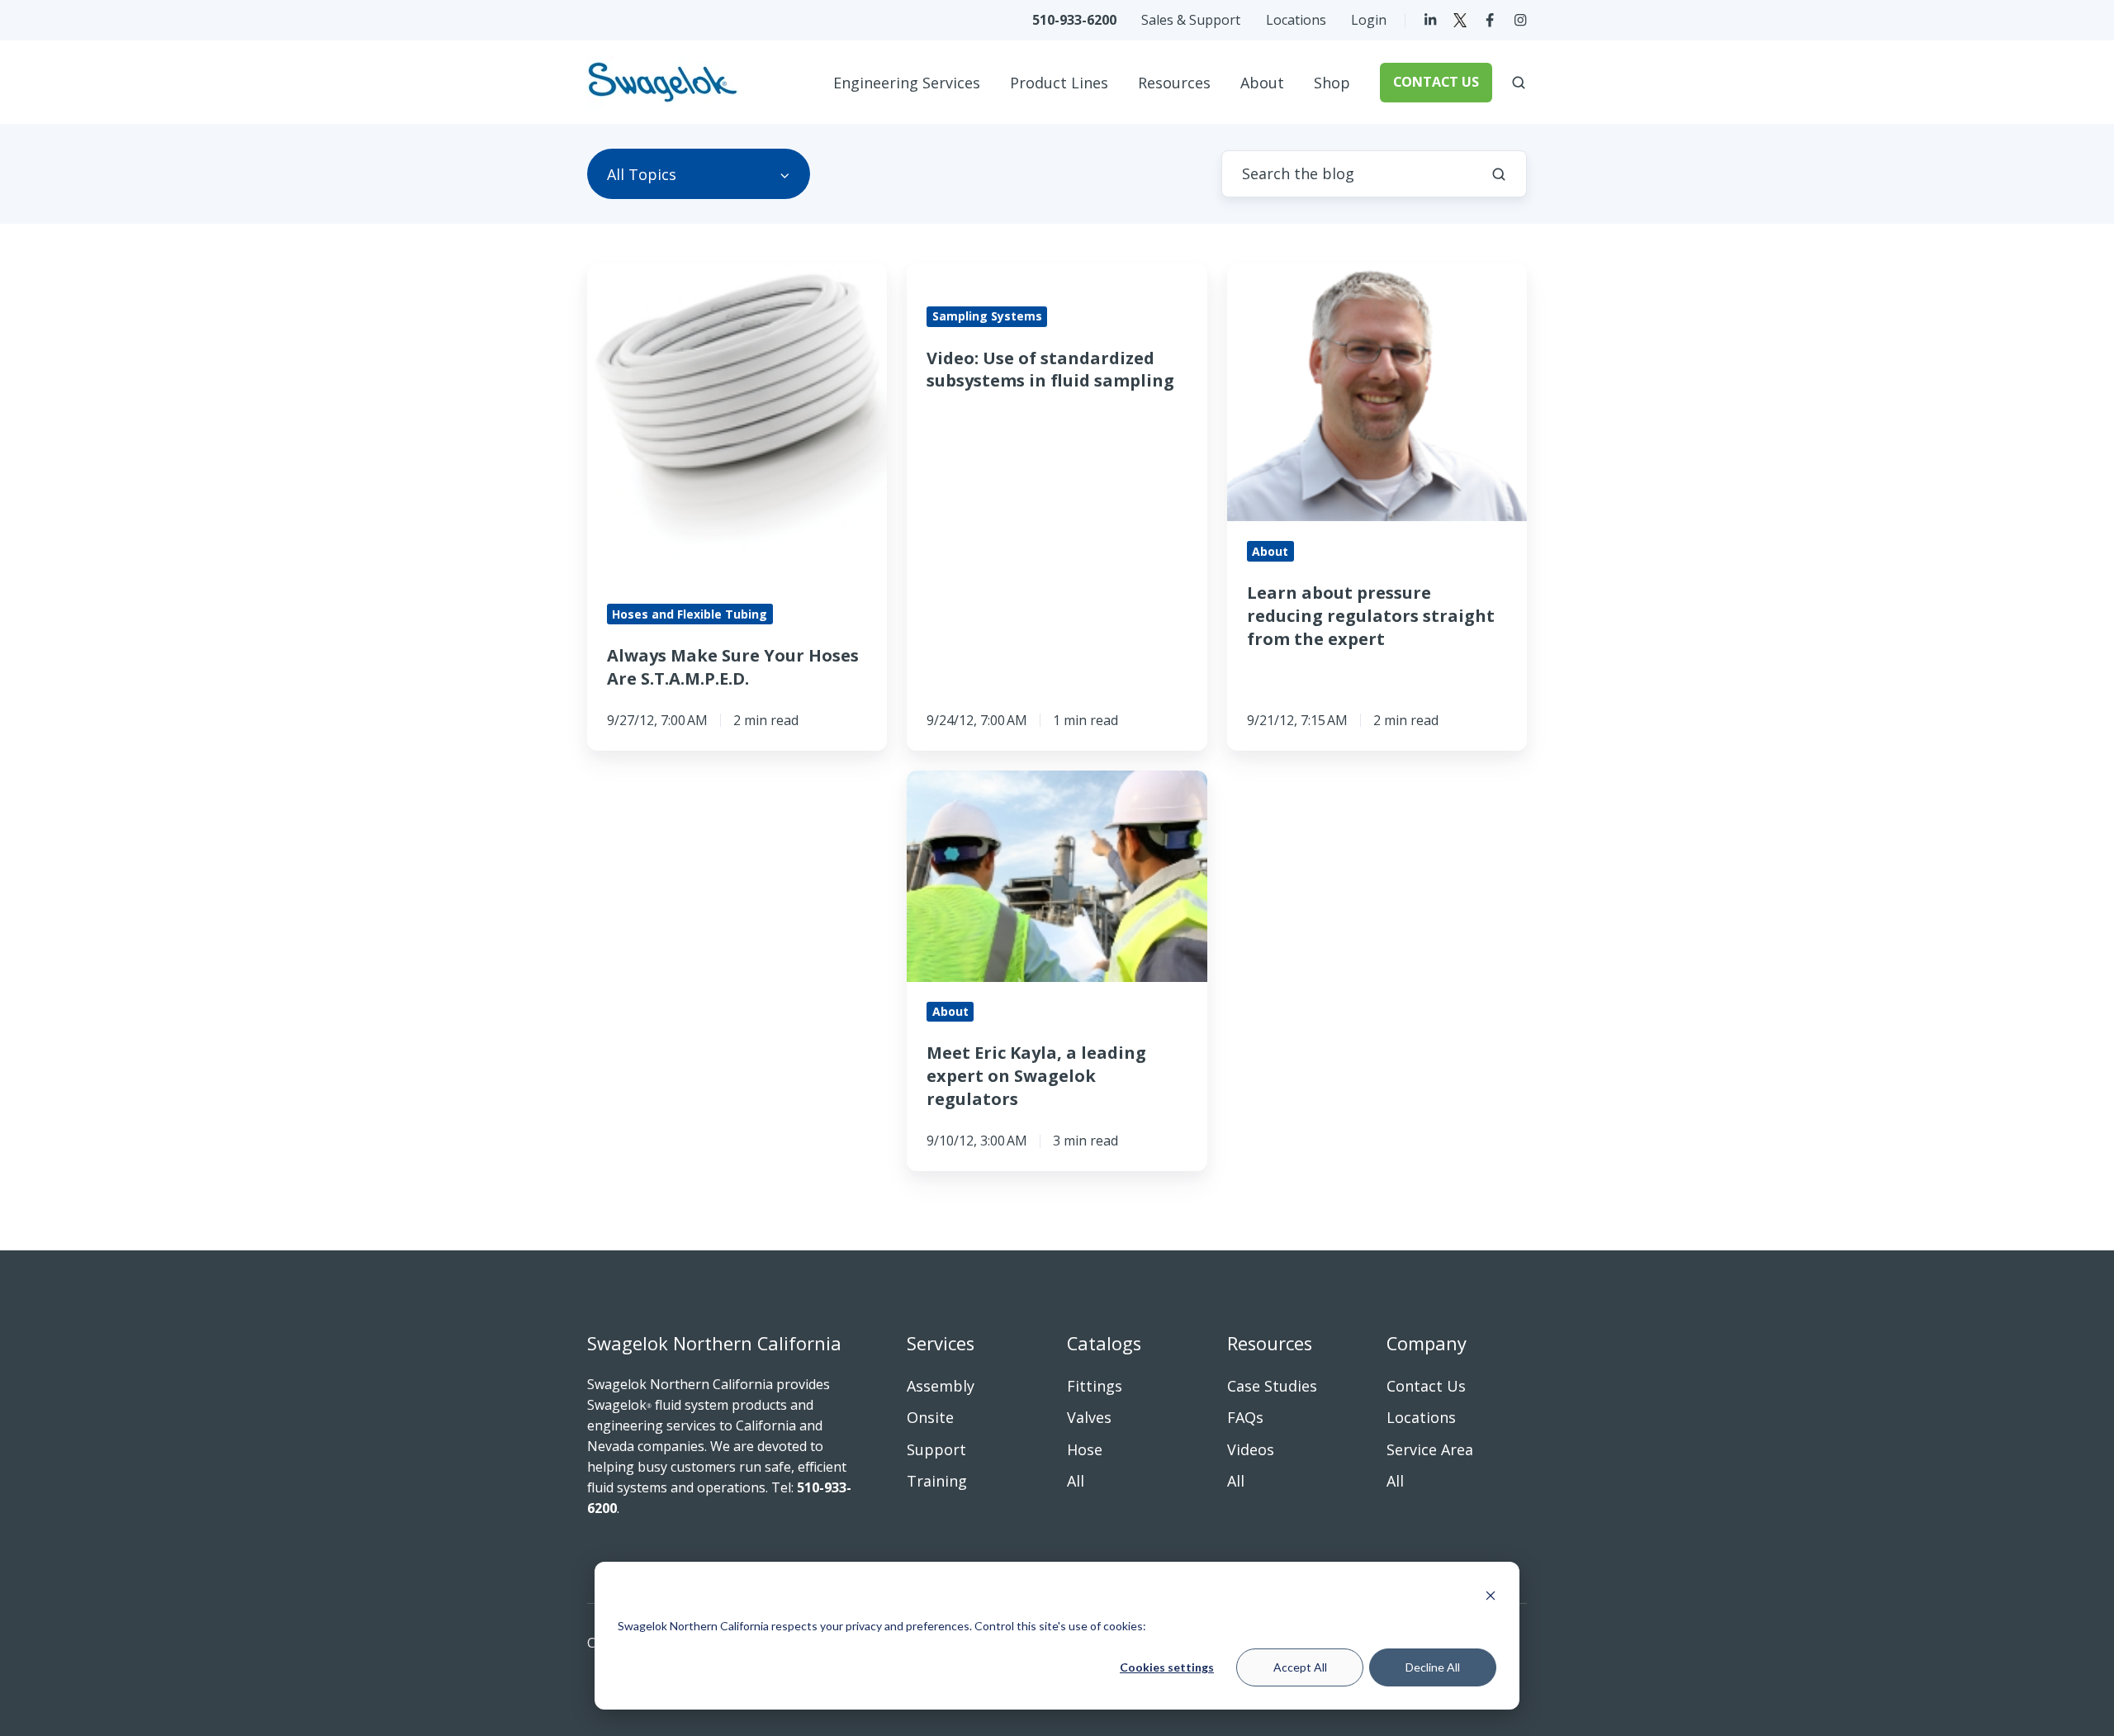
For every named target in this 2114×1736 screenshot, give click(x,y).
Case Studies (1272, 1386)
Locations (1296, 20)
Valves (1089, 1417)
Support (936, 1449)
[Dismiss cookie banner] (1491, 1595)
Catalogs (1104, 1343)
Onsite (930, 1417)
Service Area (1430, 1449)
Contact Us (1426, 1386)
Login (1369, 20)
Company (1427, 1343)
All (1076, 1481)
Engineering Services (907, 83)
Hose (1085, 1449)
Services (941, 1343)
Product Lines (1059, 83)
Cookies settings (1167, 1667)
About (1262, 83)
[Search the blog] (1499, 174)
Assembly (941, 1386)
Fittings (1095, 1386)
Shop (1332, 83)
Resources (1174, 83)
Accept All (1300, 1667)
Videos (1251, 1449)
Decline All (1433, 1667)
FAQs (1245, 1417)
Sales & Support (1191, 20)
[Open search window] (1519, 83)
